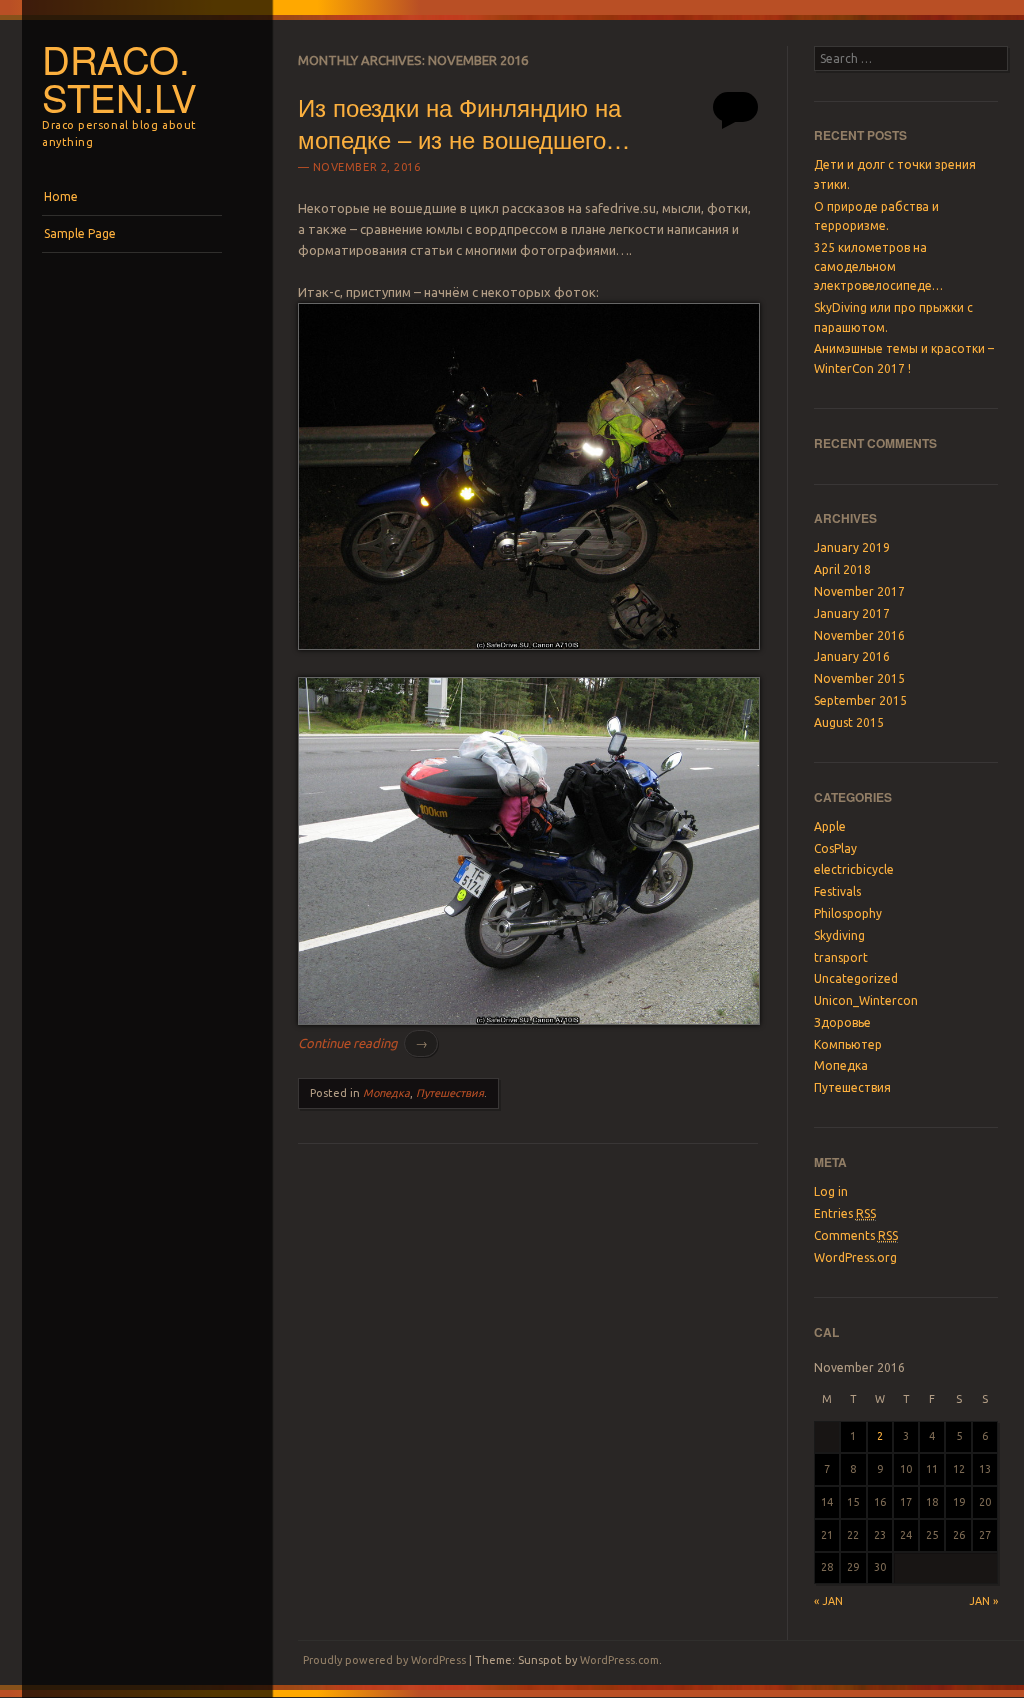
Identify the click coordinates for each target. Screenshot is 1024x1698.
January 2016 (852, 656)
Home (61, 196)
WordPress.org (855, 1257)
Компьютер (848, 1044)
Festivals (837, 891)
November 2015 (859, 678)
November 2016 (859, 635)
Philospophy (848, 913)
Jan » (983, 1601)
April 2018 (842, 569)
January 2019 (852, 547)
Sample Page (80, 233)
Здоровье (842, 1022)
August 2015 (849, 722)
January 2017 (852, 613)
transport (841, 957)
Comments (856, 1235)
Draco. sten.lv (119, 78)
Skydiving (839, 935)
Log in (831, 1191)
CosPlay (835, 848)
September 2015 (860, 700)
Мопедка (386, 1093)
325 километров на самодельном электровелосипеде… (878, 267)
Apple (830, 826)
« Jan (828, 1601)
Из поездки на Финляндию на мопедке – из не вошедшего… (464, 122)
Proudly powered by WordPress (384, 1660)
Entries (845, 1213)
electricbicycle (854, 869)
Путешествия (450, 1093)
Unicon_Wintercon (866, 1000)
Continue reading (363, 1043)
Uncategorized (856, 978)
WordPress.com (619, 1660)
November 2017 (859, 591)
